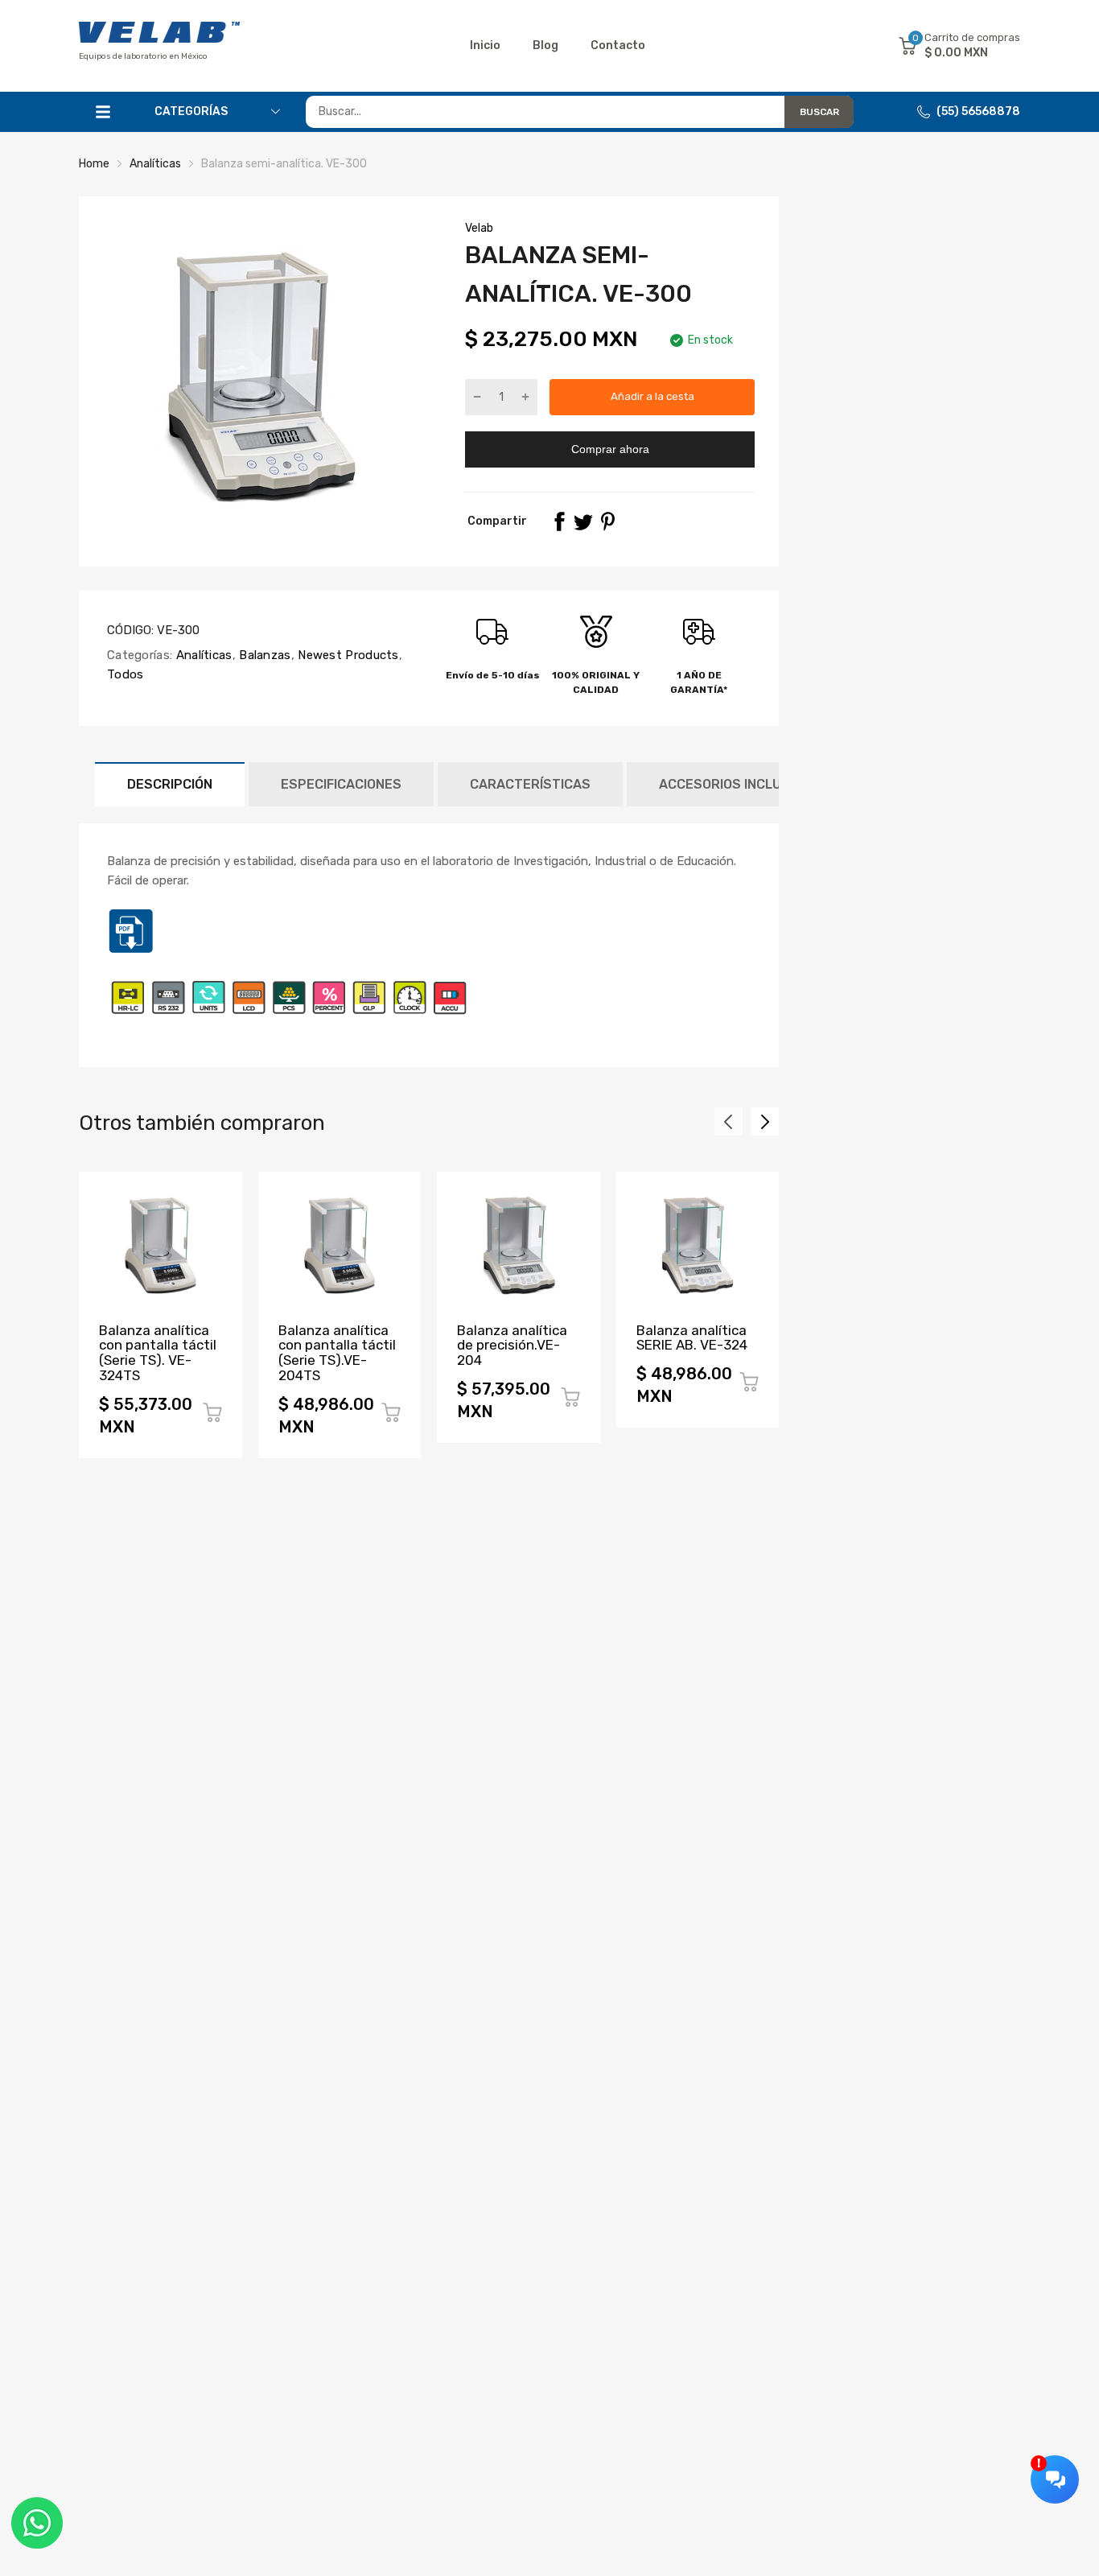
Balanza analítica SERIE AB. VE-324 (692, 1338)
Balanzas (263, 655)
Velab (479, 228)
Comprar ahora (610, 449)
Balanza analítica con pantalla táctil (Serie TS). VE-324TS (158, 1353)
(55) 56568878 (978, 111)
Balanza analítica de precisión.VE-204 (512, 1345)
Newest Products (347, 655)
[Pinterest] (607, 521)
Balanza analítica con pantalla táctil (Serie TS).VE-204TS (337, 1353)
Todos (126, 674)
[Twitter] (583, 521)
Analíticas (202, 655)
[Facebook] (559, 521)
